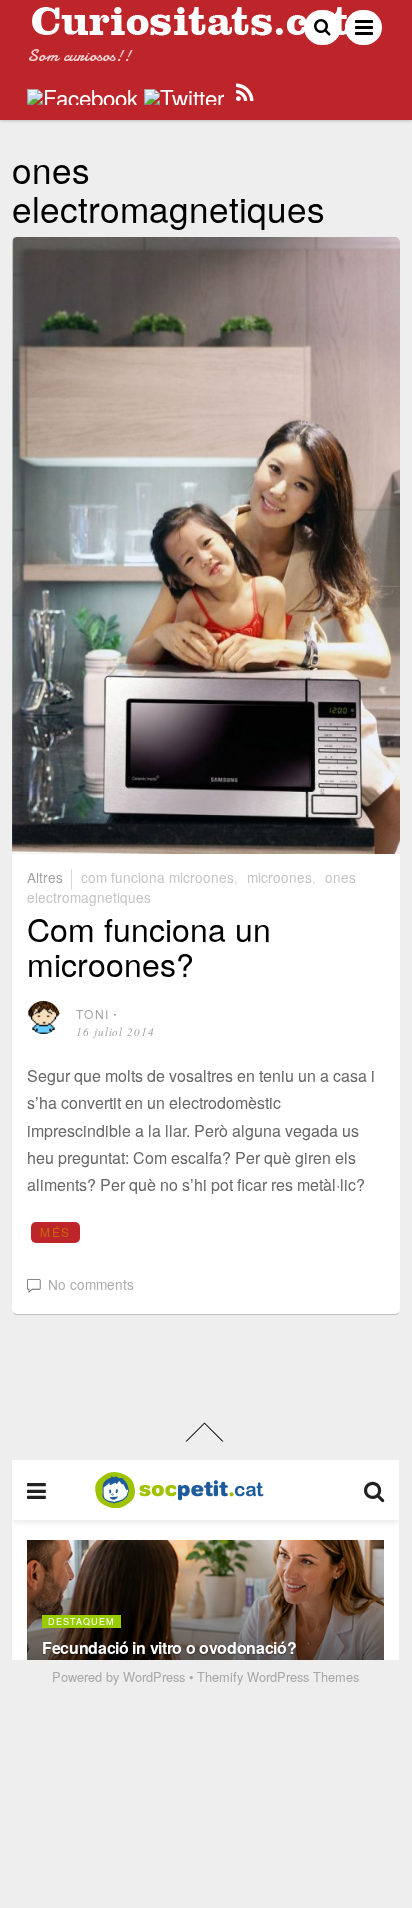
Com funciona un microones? (149, 945)
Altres (45, 877)
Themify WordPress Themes (278, 1676)
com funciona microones (157, 877)
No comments (91, 1284)
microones (279, 877)
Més (55, 1231)
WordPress (154, 1676)
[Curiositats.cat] (190, 27)
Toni (92, 1013)
